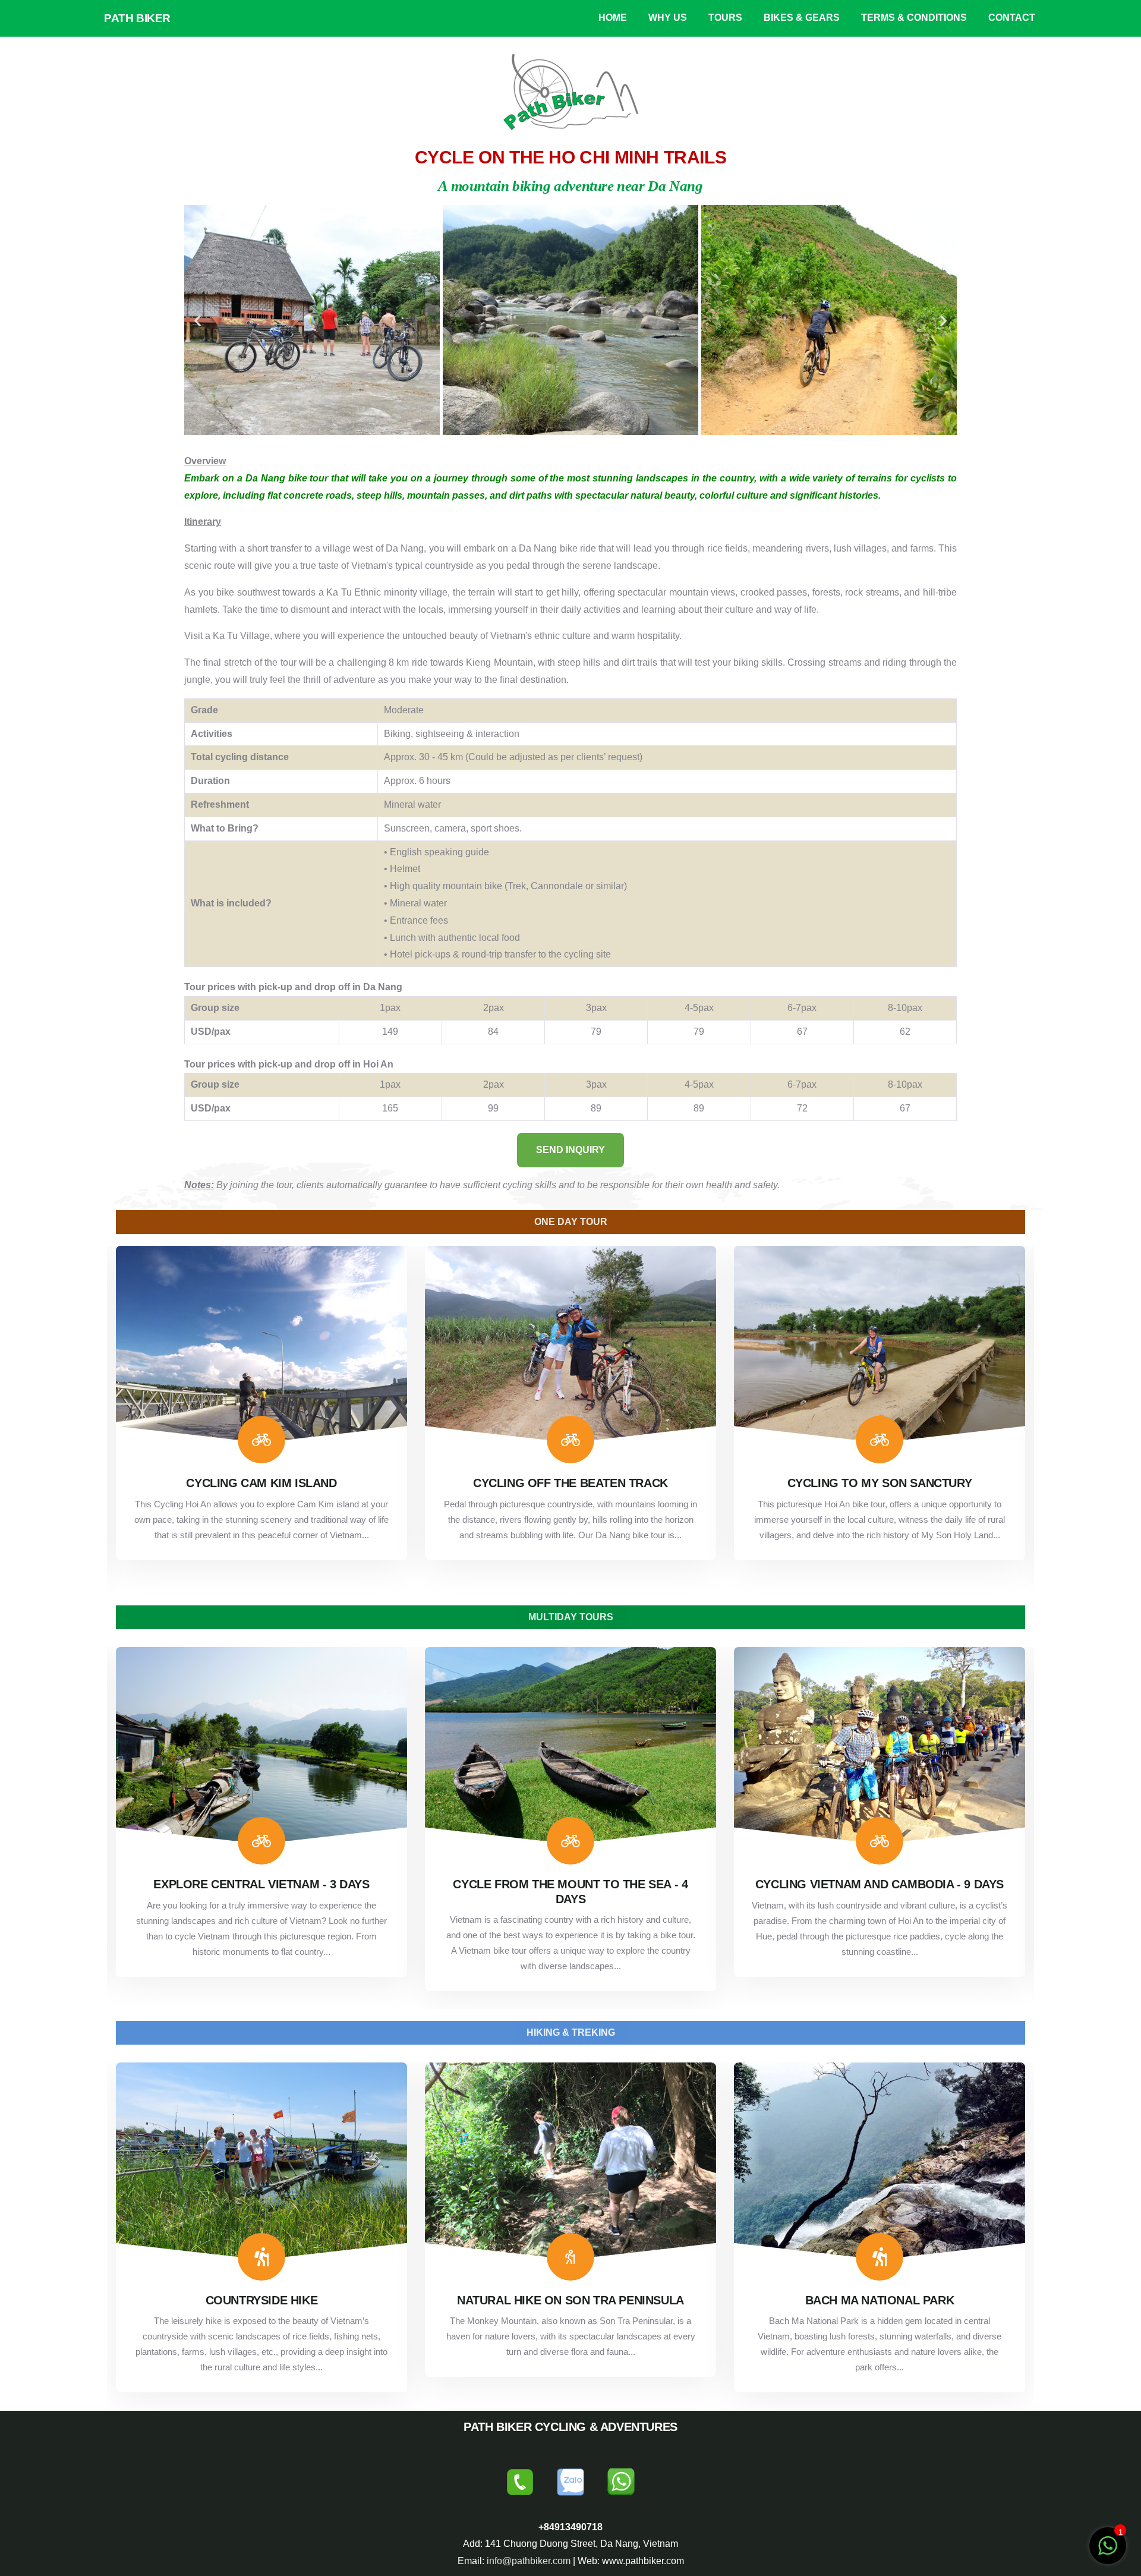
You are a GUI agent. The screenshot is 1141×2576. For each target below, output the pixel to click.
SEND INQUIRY (570, 1150)
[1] (1108, 2545)
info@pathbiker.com (529, 2561)
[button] (198, 320)
